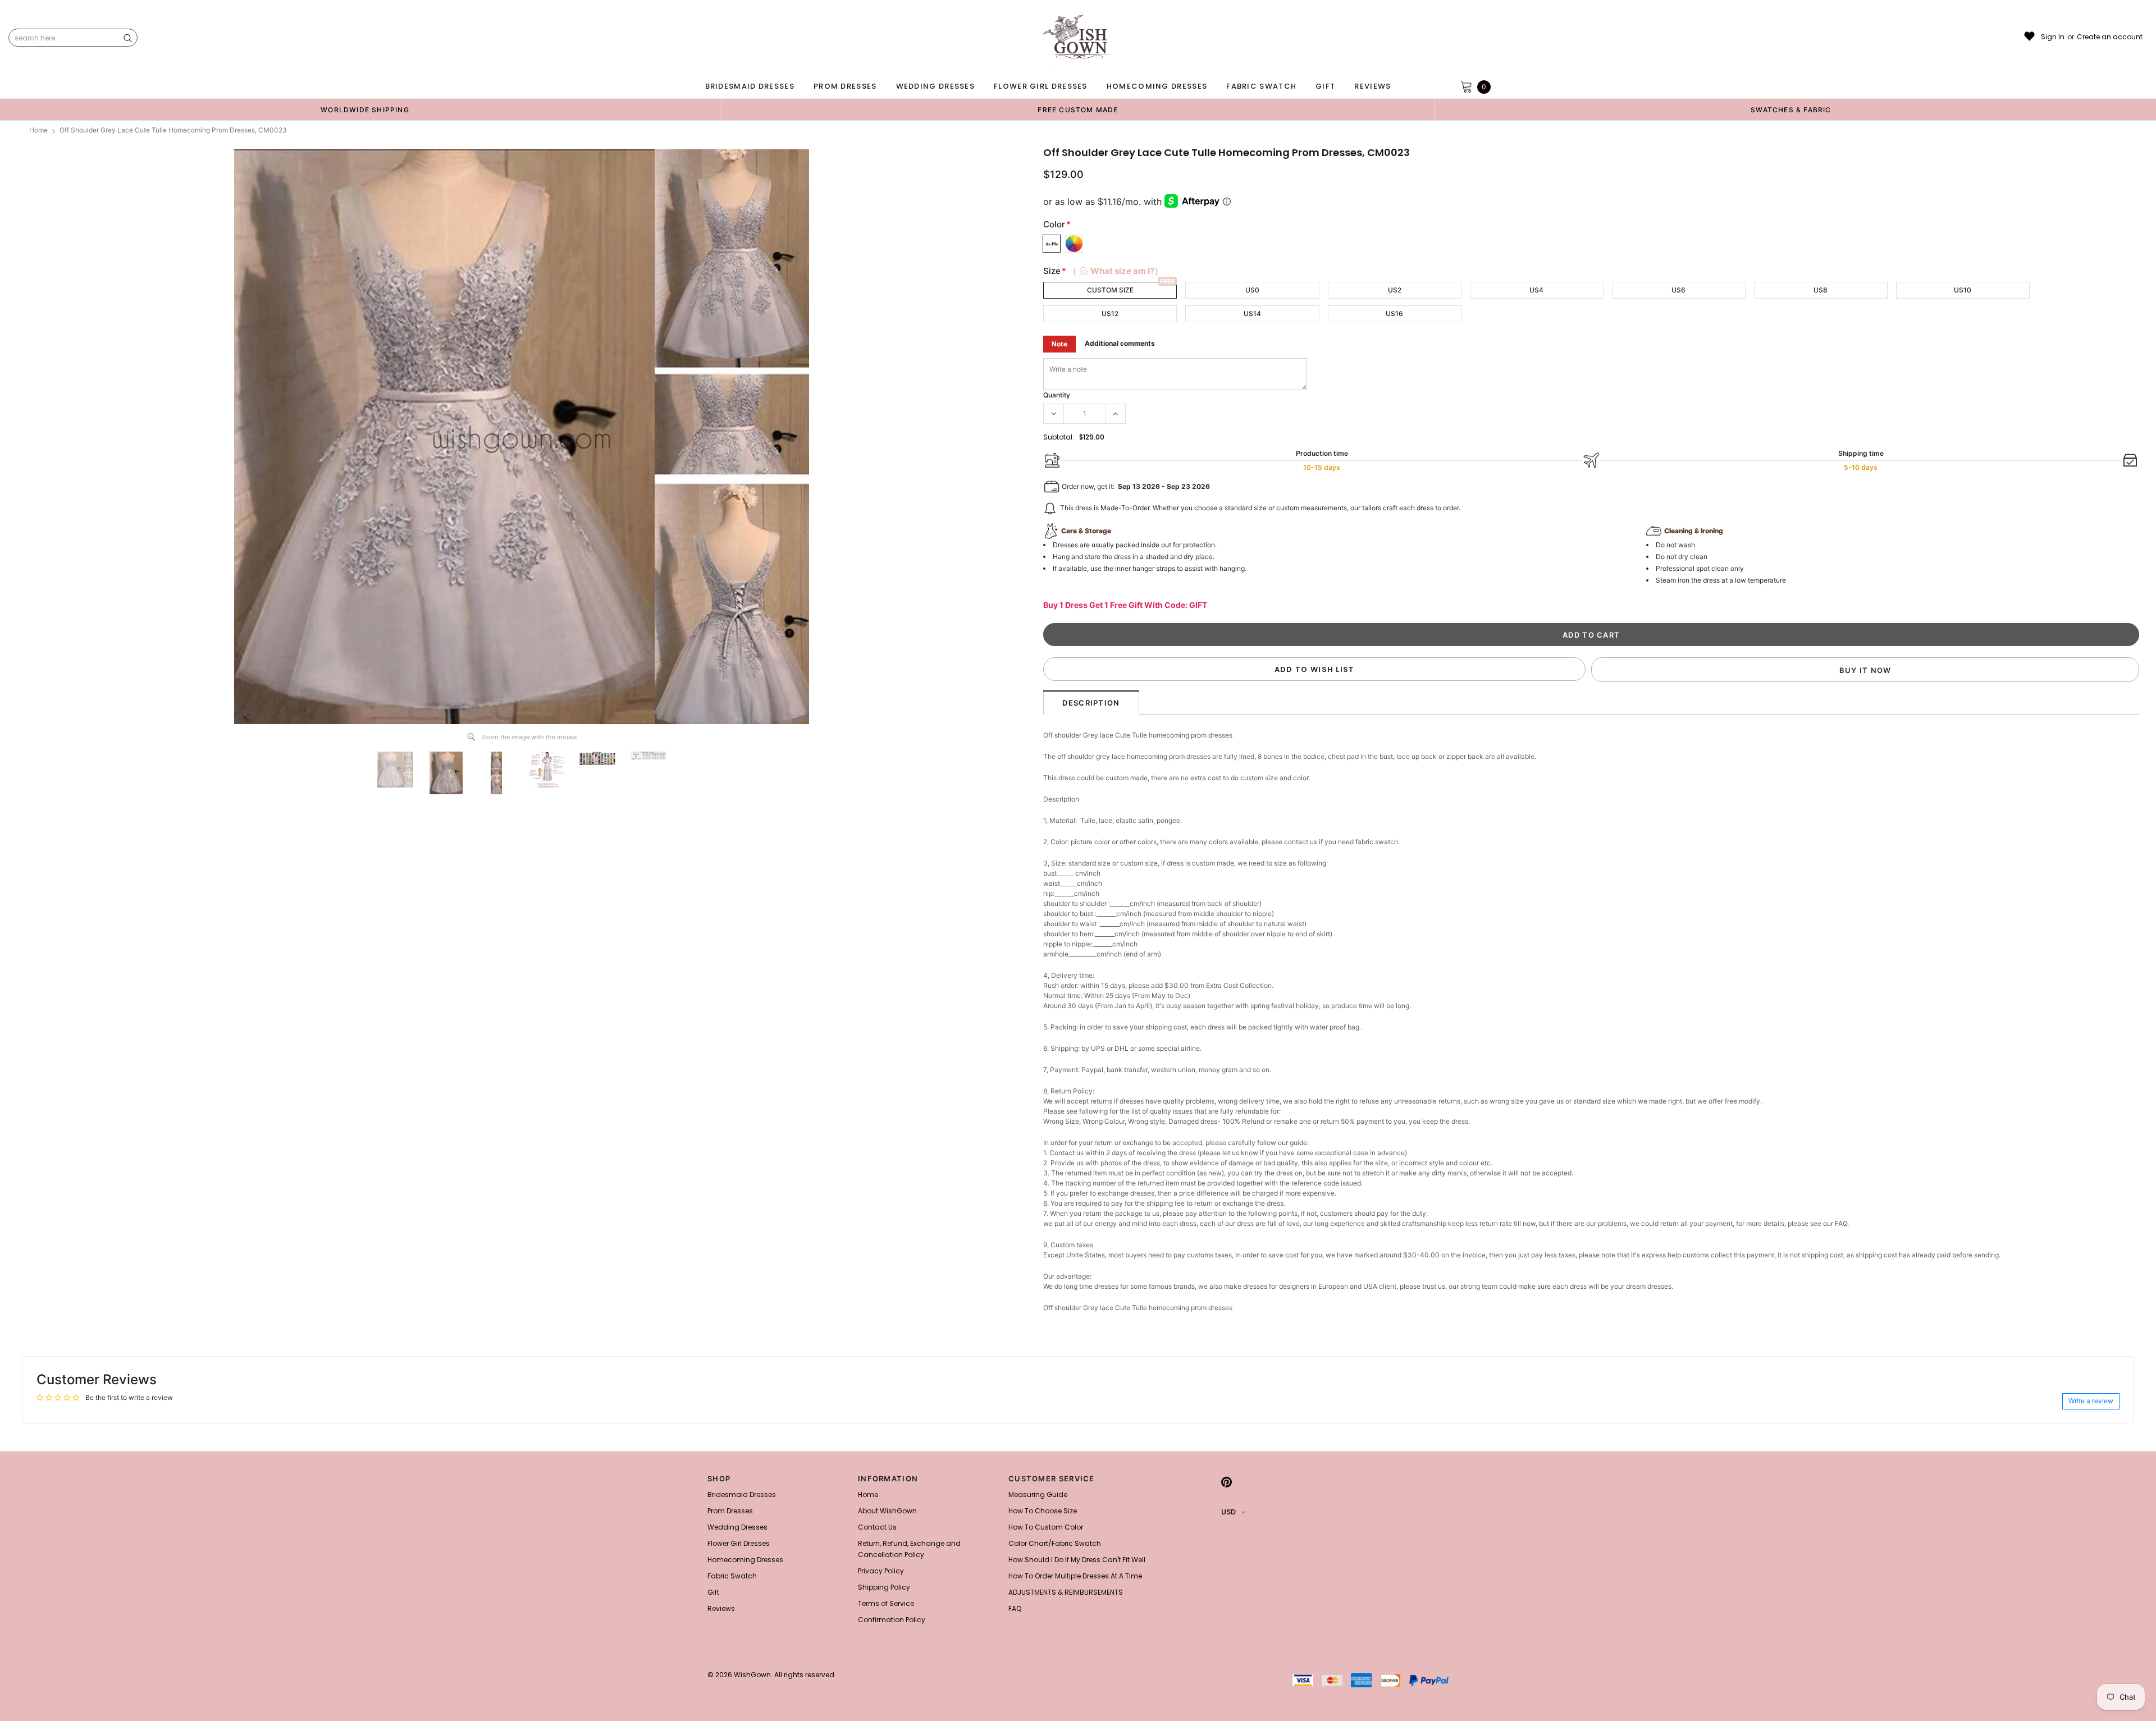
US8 (1821, 290)
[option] (365, 109)
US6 (1678, 290)
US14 (1252, 313)
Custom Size (1110, 290)
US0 (1252, 290)
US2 (1395, 290)
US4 (1536, 290)
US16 (1394, 313)
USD (1228, 1512)
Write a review (2091, 1401)
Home (38, 130)
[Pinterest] (1227, 1482)
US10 (1963, 290)
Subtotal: (1059, 437)
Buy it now (1865, 670)
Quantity (1057, 395)
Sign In (2053, 37)
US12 (1110, 313)
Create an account (2110, 37)
